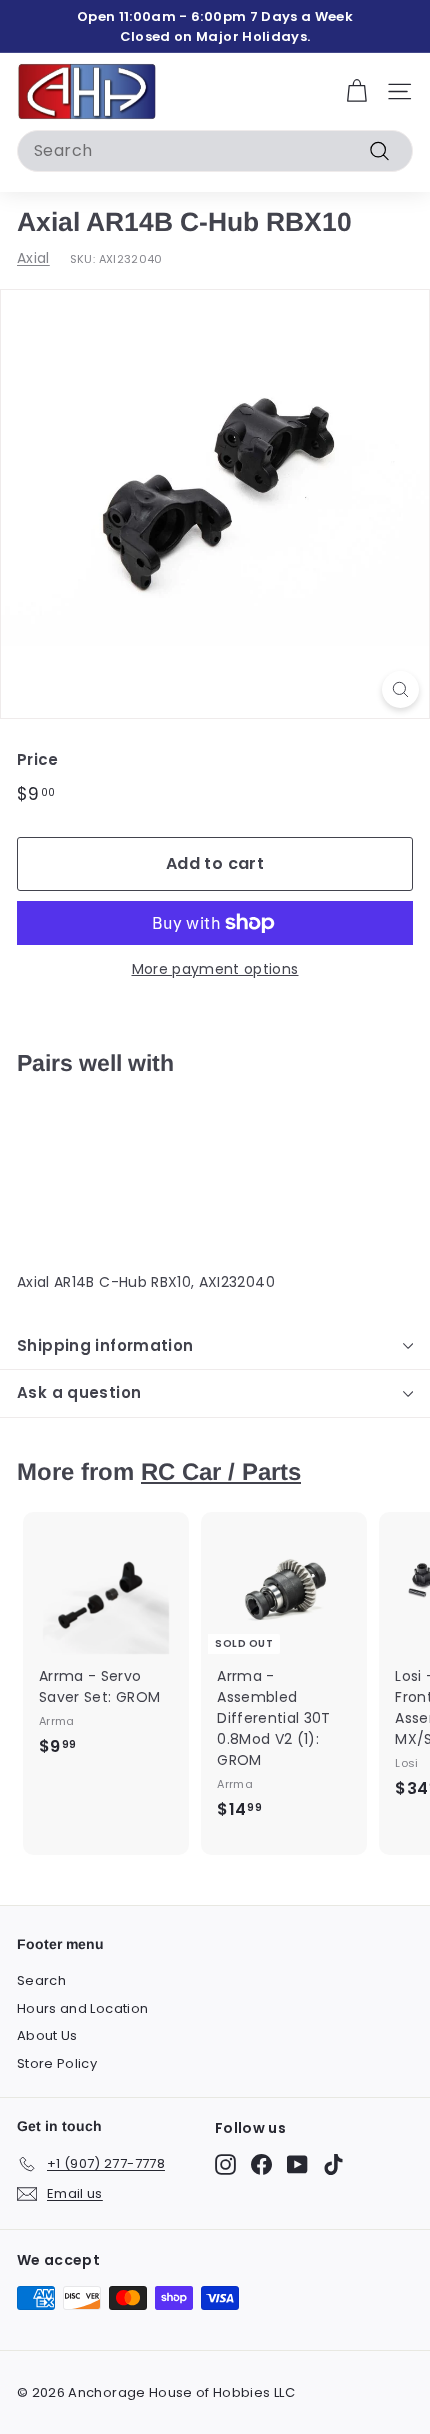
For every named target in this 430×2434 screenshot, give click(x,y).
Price (38, 759)
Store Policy (57, 2063)
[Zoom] (400, 689)
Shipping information (105, 1345)
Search (41, 1980)
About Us (47, 2035)
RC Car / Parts (221, 1471)
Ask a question (79, 1392)
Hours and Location (82, 2008)
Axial (33, 258)
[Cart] (356, 91)
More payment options (215, 969)
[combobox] (215, 151)
